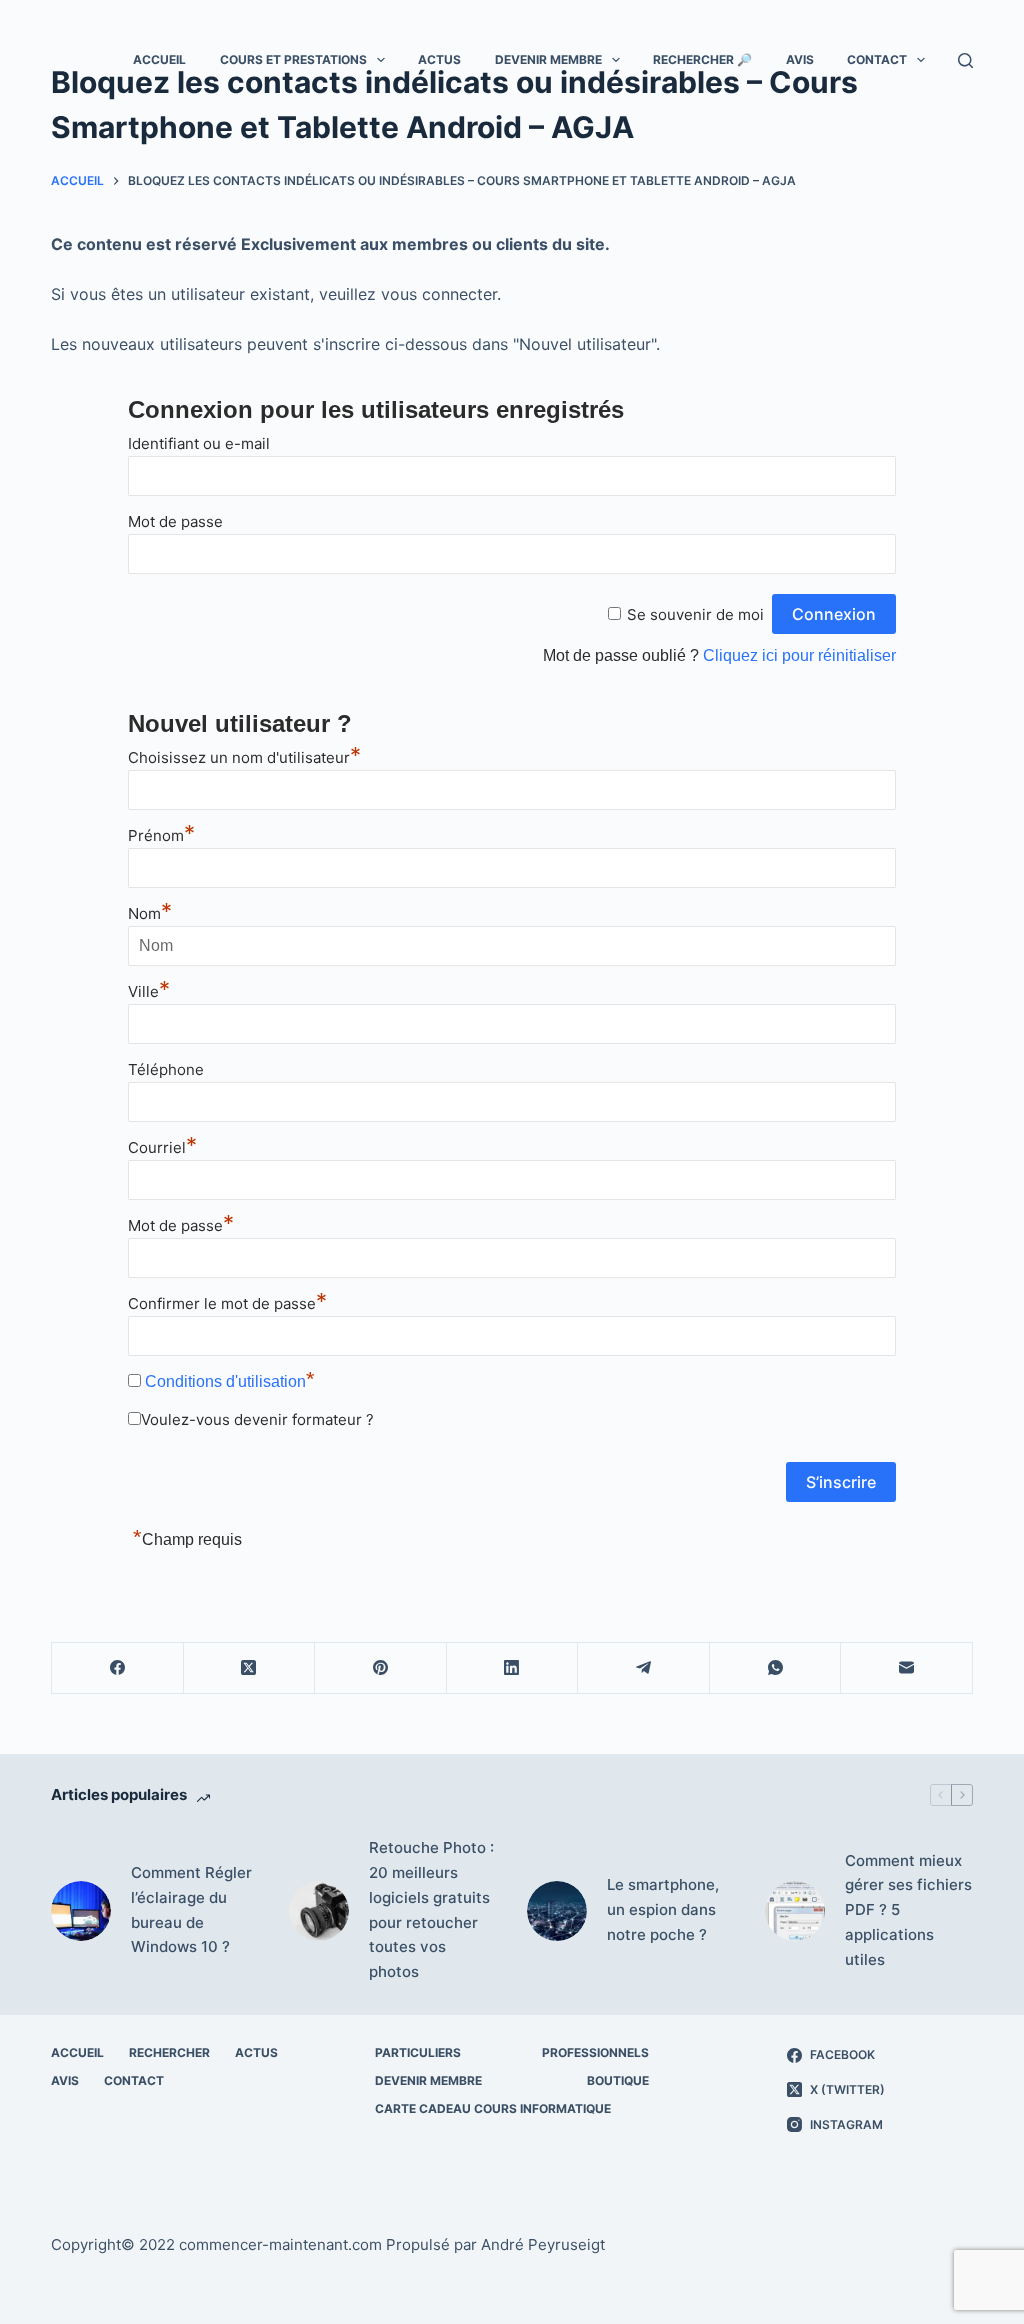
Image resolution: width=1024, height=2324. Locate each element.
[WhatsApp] (776, 1668)
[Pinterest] (381, 1668)
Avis (800, 59)
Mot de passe (175, 521)
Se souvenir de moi (695, 614)
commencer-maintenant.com (280, 2244)
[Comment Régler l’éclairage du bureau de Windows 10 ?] (81, 1911)
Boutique (618, 2080)
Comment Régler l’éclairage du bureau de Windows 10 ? (191, 1909)
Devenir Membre (548, 59)
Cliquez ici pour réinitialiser (799, 655)
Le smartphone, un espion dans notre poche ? (663, 1909)
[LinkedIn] (513, 1668)
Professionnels (595, 2052)
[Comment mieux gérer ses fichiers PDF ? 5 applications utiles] (795, 1911)
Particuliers (418, 2052)
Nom (150, 913)
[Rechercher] (965, 60)
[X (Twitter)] (250, 1668)
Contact (877, 59)
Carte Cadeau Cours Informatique (493, 2108)
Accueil (159, 59)
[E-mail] (907, 1668)
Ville (149, 991)
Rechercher (169, 2052)
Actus (439, 59)
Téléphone (166, 1069)
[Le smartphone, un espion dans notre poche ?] (557, 1911)
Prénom (161, 835)
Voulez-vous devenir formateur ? (257, 1419)
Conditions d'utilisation (225, 1381)
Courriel (162, 1147)
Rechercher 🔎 (702, 59)
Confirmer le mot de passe (227, 1303)
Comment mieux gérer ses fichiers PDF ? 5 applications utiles (908, 1910)
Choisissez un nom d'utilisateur (244, 757)
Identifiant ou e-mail (199, 443)
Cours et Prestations (293, 59)
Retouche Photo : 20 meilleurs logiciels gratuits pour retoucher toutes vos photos (431, 1909)
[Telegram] (644, 1668)
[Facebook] (118, 1668)
